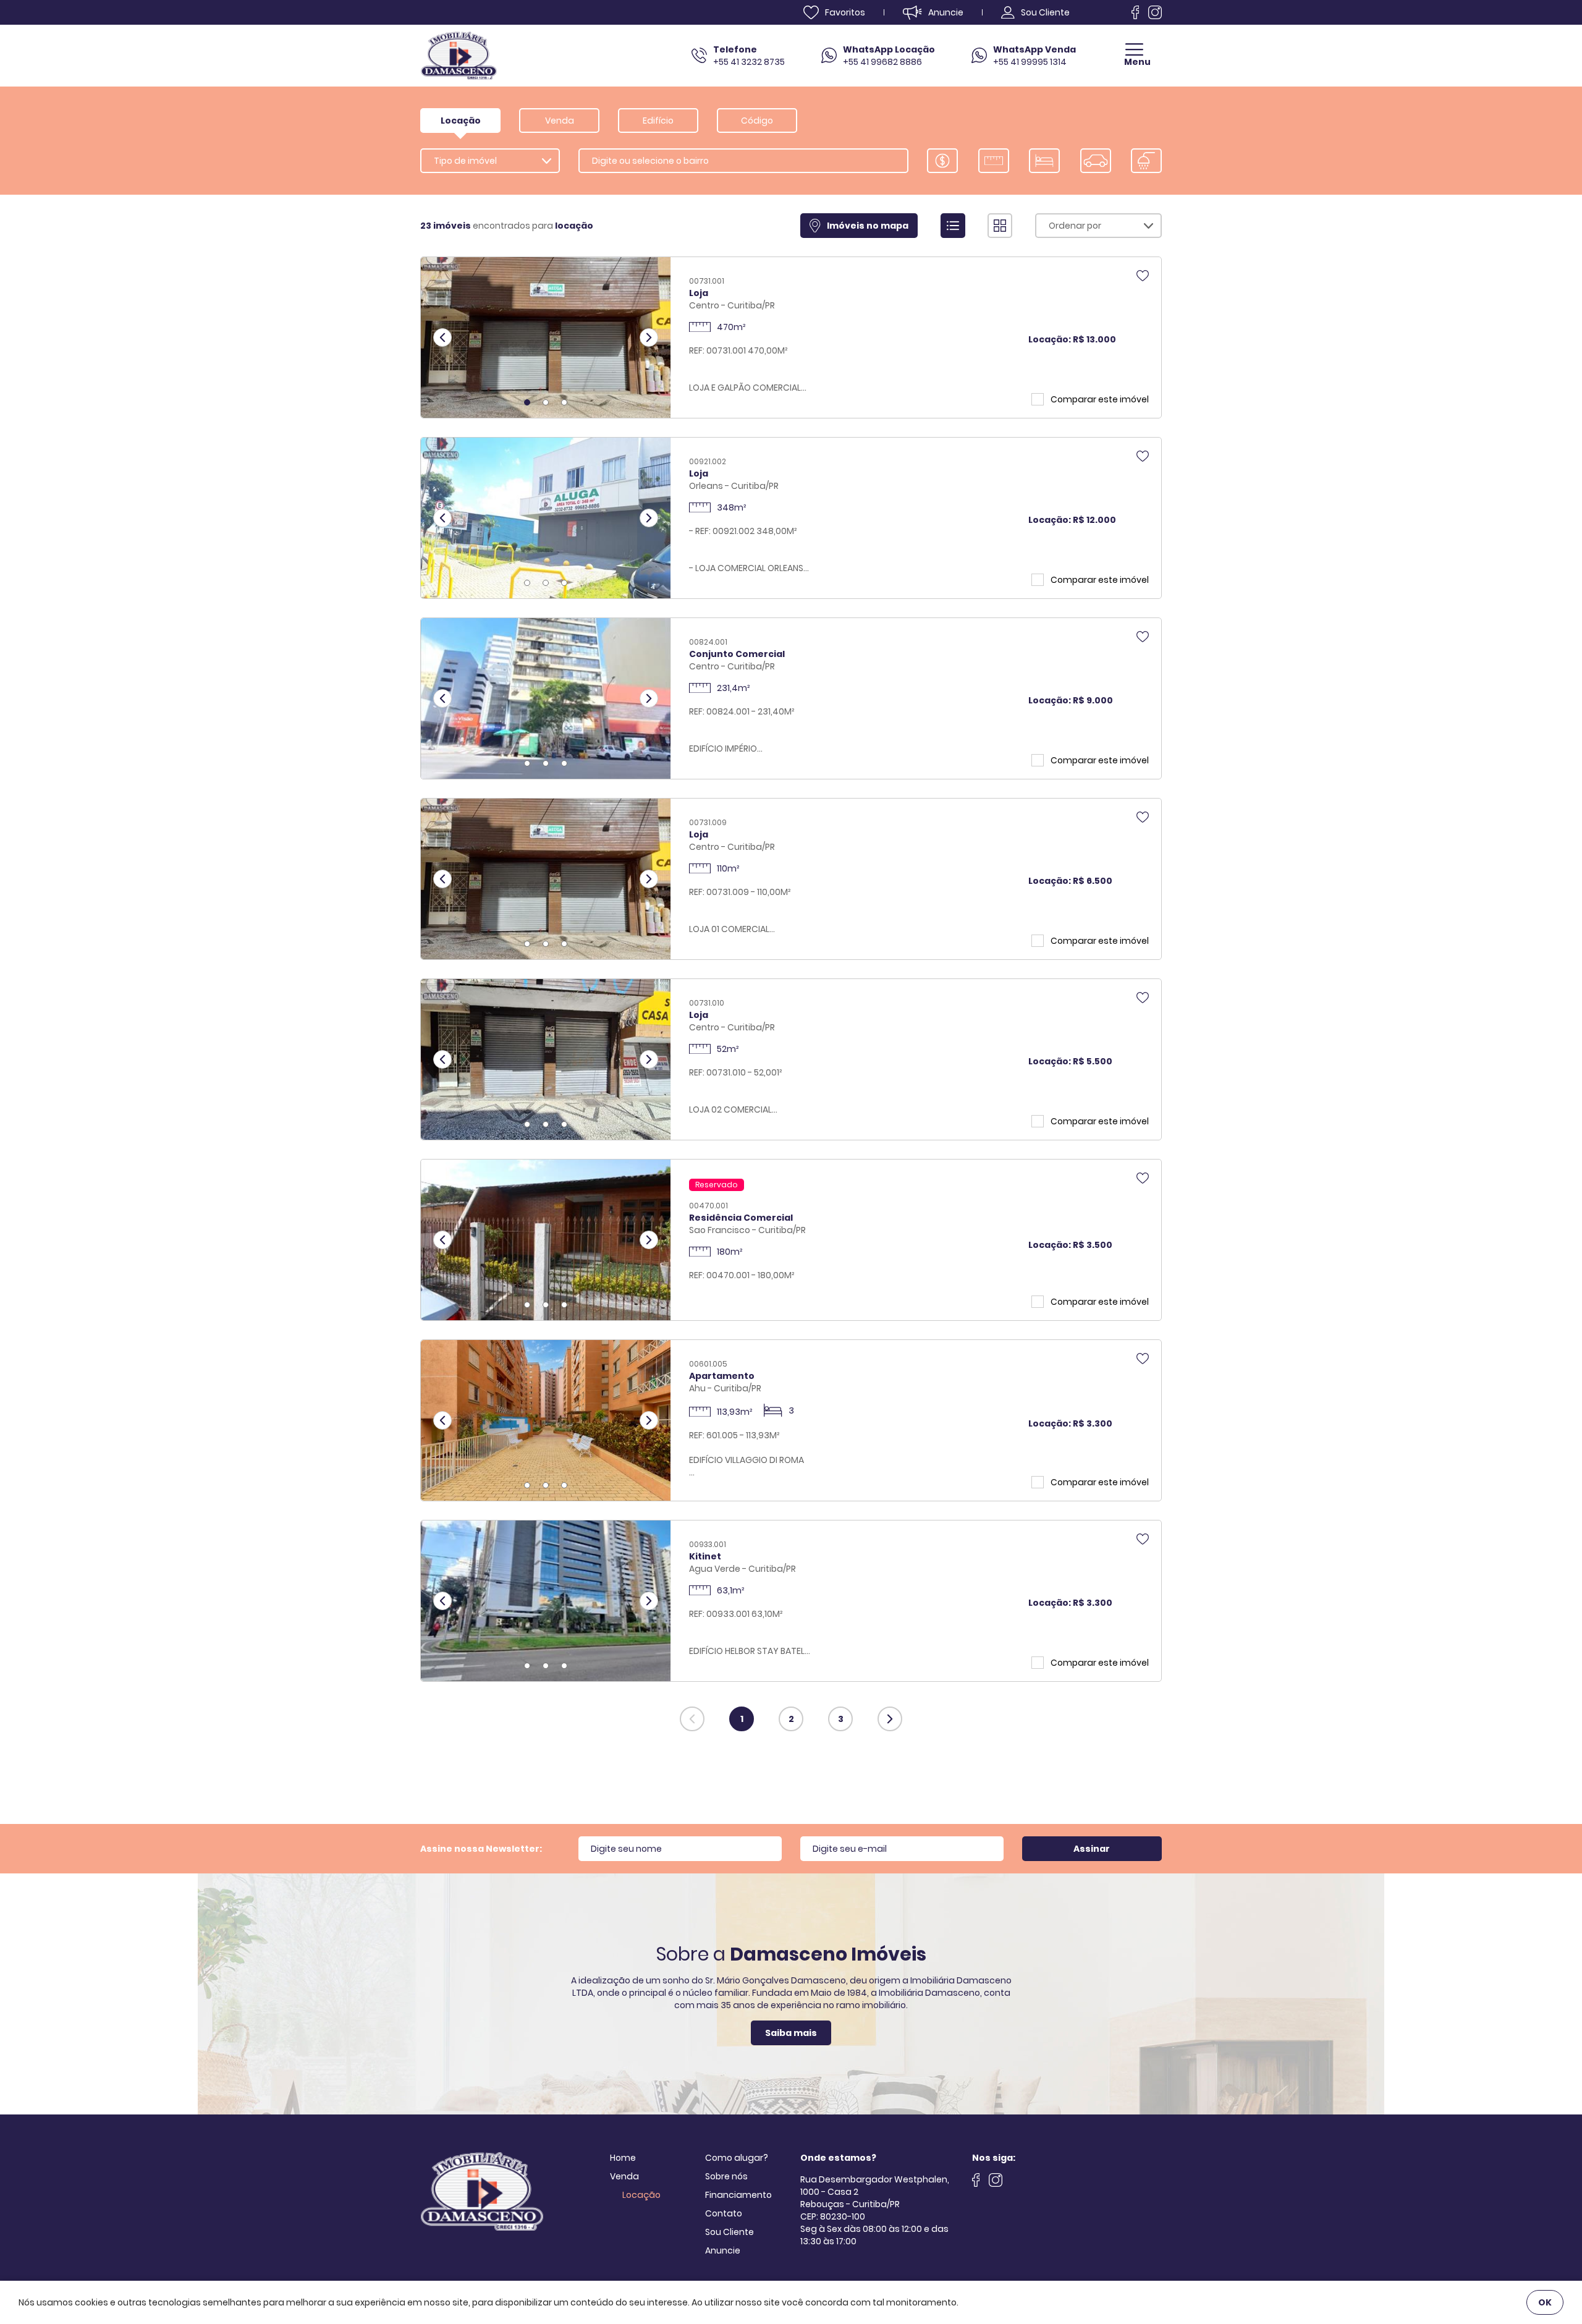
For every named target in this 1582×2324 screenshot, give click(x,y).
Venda (624, 2176)
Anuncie (723, 2250)
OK (1545, 2302)
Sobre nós (726, 2176)
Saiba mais (791, 2033)
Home (623, 2158)
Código (757, 121)
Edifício (658, 121)
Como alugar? (737, 2158)
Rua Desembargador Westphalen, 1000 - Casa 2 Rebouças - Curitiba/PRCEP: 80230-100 (875, 2198)
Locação (641, 2195)
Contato (724, 2213)
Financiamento (738, 2195)
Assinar (1092, 1849)
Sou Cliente (730, 2232)
